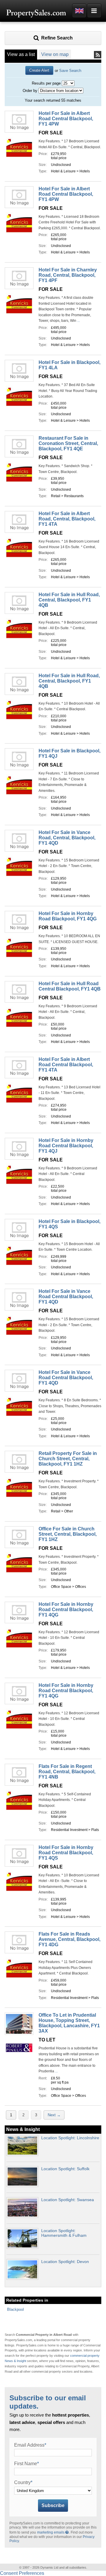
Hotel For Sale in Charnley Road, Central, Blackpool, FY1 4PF (68, 275)
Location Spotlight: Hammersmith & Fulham (64, 2233)
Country (23, 2482)
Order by (30, 91)
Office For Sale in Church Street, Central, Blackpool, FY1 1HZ (68, 1534)
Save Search (70, 71)
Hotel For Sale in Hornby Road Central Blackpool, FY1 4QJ (66, 1146)
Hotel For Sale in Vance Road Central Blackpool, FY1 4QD (66, 1297)
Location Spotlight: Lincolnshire (70, 2138)
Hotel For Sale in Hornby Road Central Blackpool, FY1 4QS (66, 1853)
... (78, 321)
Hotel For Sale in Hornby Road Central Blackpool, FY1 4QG (66, 1610)
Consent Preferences (22, 2573)
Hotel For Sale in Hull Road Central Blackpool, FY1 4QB (70, 986)
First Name (26, 2464)
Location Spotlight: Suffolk (65, 2169)
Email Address (30, 2445)
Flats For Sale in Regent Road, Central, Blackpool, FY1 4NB (67, 1772)
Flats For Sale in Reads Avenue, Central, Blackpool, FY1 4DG (69, 1939)
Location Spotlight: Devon (65, 2262)
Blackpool (15, 2309)
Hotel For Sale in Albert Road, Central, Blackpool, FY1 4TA (67, 519)
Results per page (46, 83)
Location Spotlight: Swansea (68, 2200)
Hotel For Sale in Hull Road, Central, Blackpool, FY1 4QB (69, 600)
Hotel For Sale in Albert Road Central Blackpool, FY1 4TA (66, 1065)
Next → (54, 2115)
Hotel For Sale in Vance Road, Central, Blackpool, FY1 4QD (67, 838)
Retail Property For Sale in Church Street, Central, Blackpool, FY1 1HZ (68, 1459)
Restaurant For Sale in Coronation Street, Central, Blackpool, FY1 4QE (68, 443)
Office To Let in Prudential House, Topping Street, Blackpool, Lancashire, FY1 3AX (69, 2023)
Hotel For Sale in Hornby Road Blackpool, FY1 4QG (68, 916)
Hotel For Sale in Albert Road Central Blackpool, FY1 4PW (66, 119)
